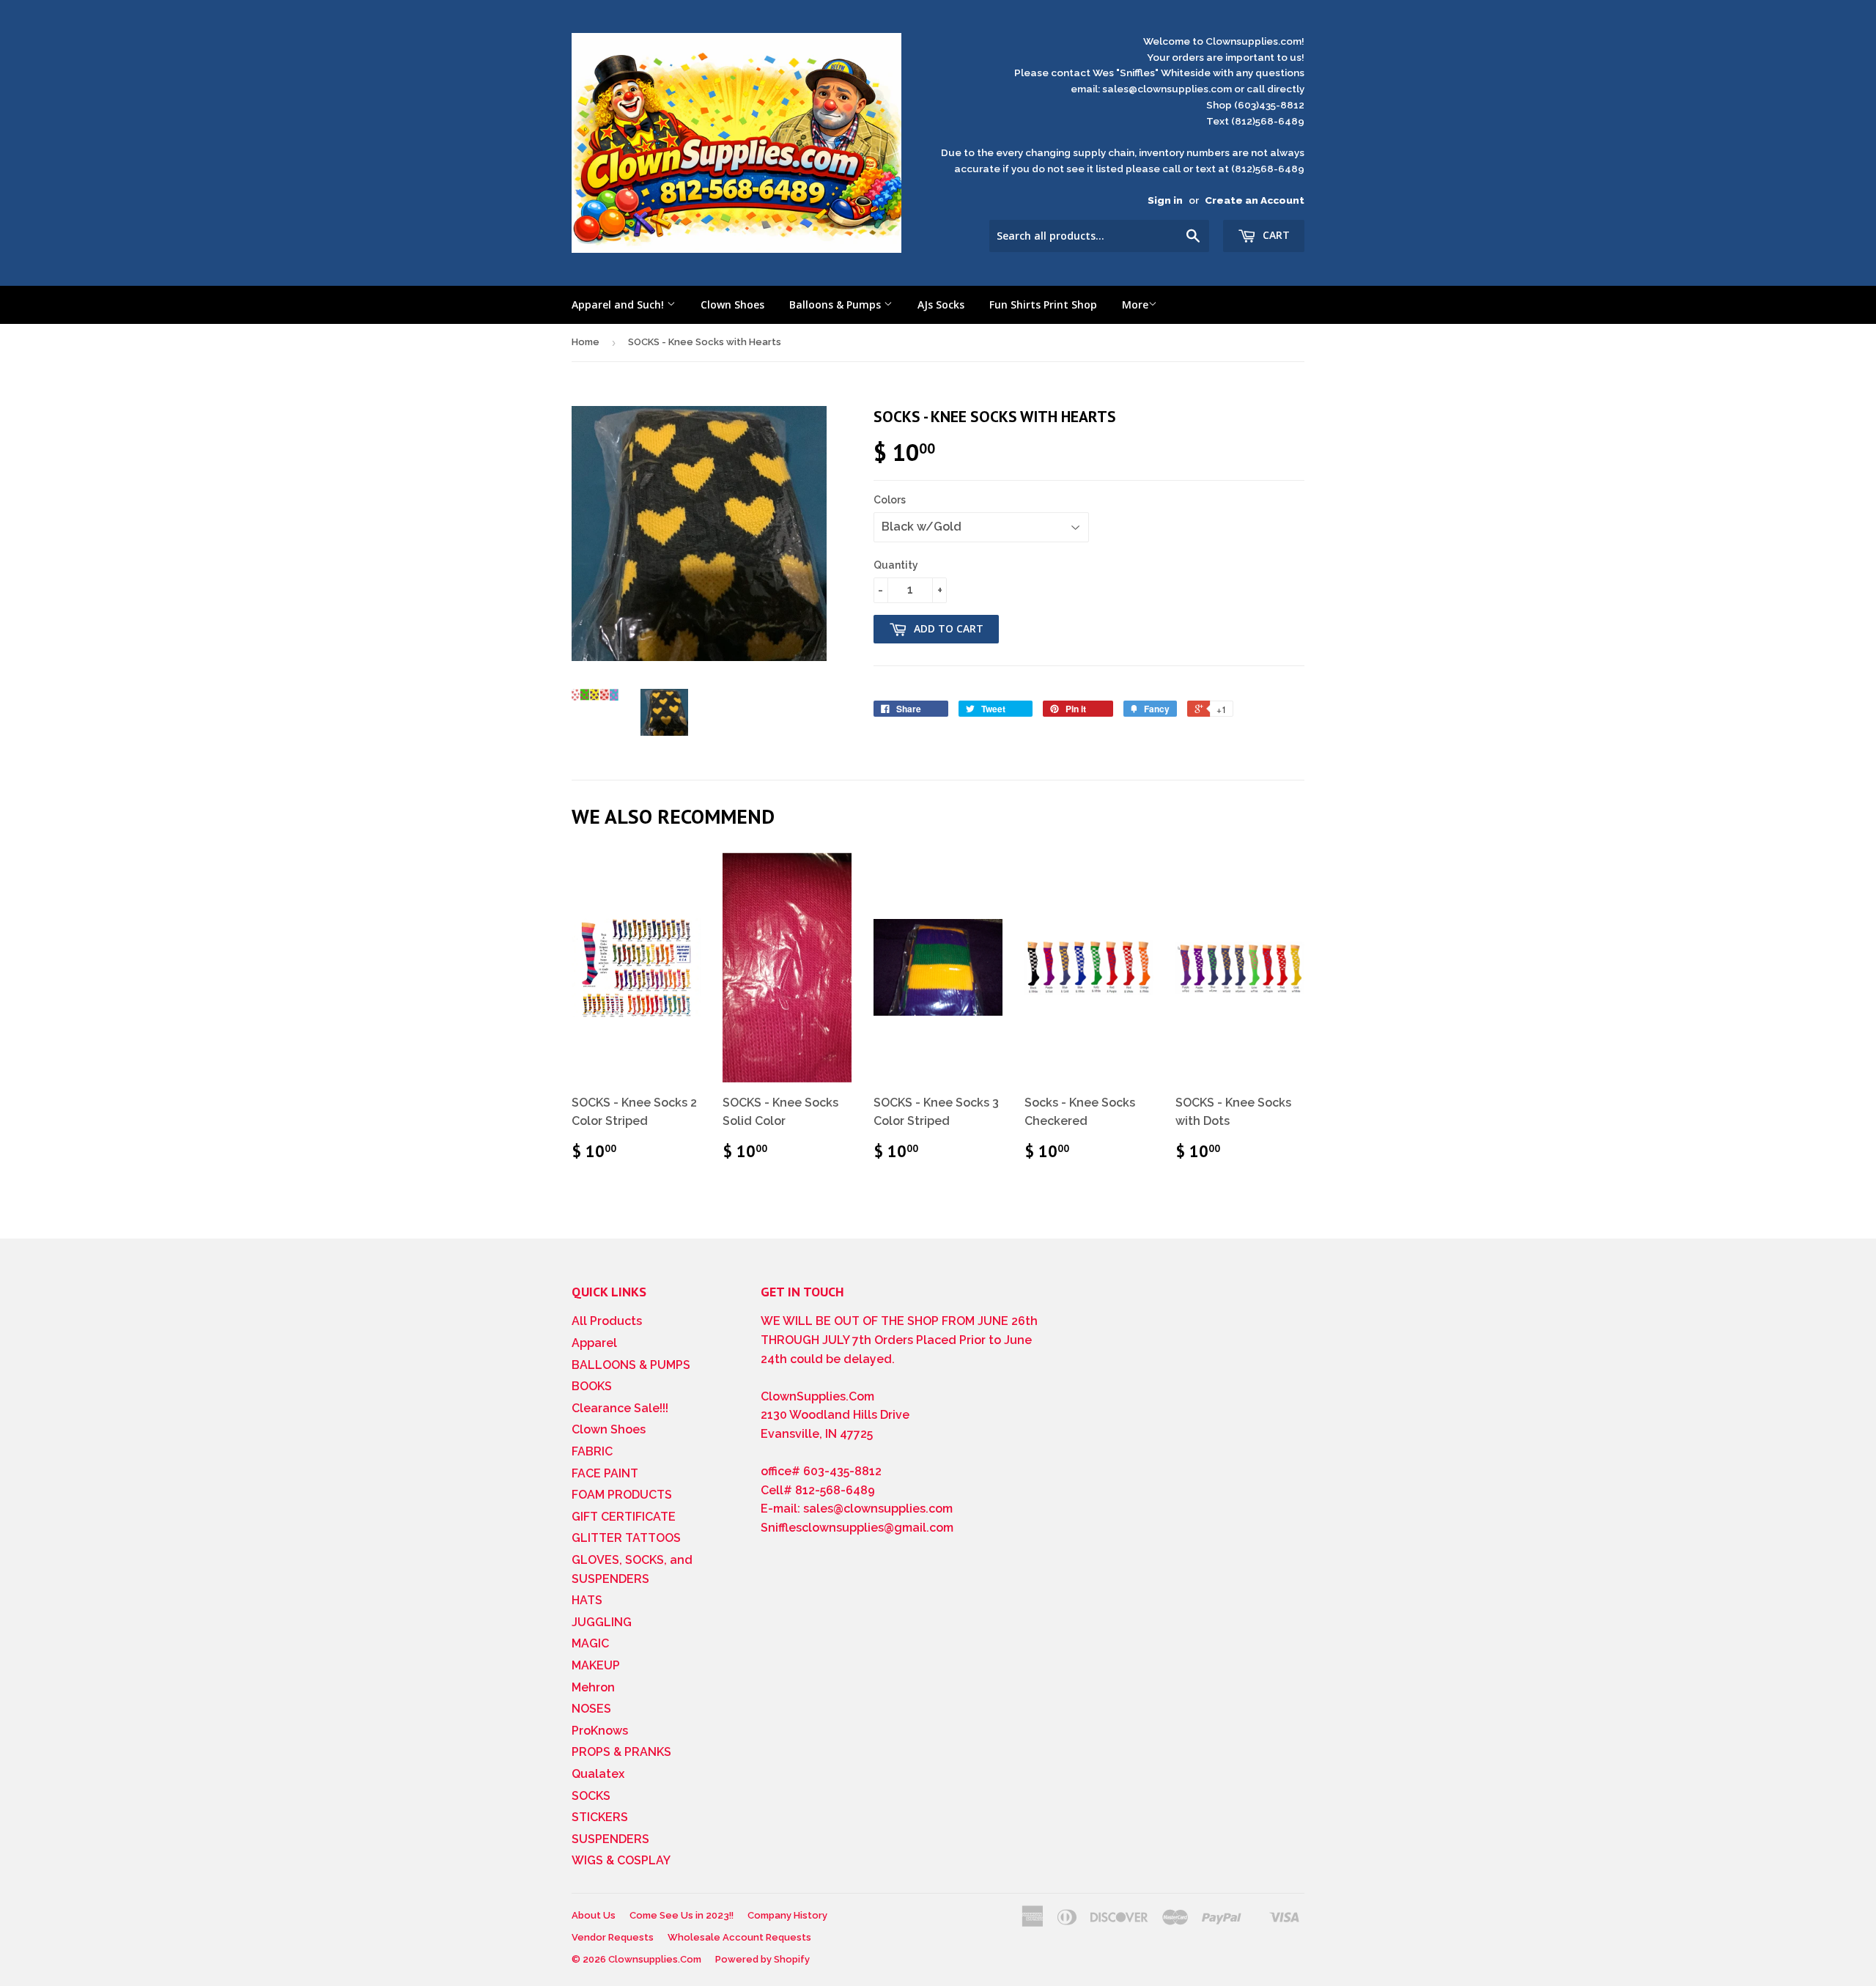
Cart (1275, 235)
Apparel (594, 1343)
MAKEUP (596, 1665)
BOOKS (592, 1386)
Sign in (1165, 200)
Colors (890, 500)
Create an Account (1255, 200)
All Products (607, 1321)
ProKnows (600, 1731)
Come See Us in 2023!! (682, 1915)
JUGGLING (602, 1622)
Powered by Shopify (762, 1959)
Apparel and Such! (619, 304)
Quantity (896, 565)
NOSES (591, 1709)
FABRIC (592, 1451)
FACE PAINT (605, 1473)
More (1135, 304)
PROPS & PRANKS (621, 1752)
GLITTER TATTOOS (626, 1538)
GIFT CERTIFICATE (624, 1517)
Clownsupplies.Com (655, 1959)
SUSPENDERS (610, 1839)
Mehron (593, 1687)
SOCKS (591, 1796)
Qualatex (598, 1774)
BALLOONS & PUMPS (631, 1365)
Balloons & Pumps (837, 304)
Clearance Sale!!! (620, 1408)
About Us (594, 1915)
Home (586, 342)
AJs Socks (941, 304)
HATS (587, 1600)
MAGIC (590, 1643)
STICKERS (600, 1817)
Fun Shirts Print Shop (1043, 304)
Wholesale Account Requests (739, 1937)
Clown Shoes (732, 304)
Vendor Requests (613, 1937)
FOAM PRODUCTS (622, 1495)
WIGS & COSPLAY (621, 1860)
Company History (787, 1915)
